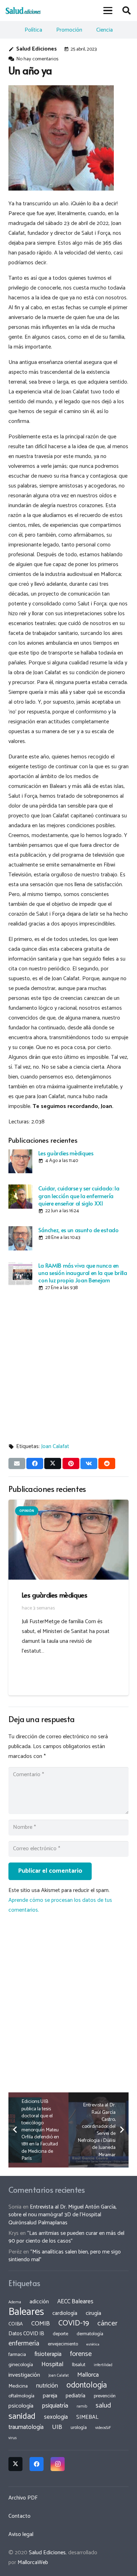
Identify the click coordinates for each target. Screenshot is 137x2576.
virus (13, 2438)
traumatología (26, 2427)
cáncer (107, 2323)
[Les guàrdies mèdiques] (20, 1161)
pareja (50, 2396)
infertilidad (103, 2365)
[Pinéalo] (71, 1463)
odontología (87, 2385)
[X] (15, 2464)
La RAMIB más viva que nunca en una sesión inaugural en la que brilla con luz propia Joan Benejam (83, 1273)
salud (103, 2406)
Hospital (53, 2364)
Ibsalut (79, 2365)
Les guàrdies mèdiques (66, 1153)
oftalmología (21, 2396)
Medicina (18, 2386)
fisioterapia (48, 2354)
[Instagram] (58, 2464)
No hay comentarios (37, 59)
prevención (105, 2396)
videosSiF (103, 2428)
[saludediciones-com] (23, 11)
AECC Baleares (75, 2302)
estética (93, 2344)
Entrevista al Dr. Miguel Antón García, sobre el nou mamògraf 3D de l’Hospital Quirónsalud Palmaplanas (63, 2215)
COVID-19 (74, 2323)
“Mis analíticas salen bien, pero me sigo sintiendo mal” (65, 2256)
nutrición (47, 2386)
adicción (39, 2302)
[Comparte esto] (35, 1463)
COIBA (16, 2324)
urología (79, 2428)
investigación (24, 2375)
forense (81, 2354)
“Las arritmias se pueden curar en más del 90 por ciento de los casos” (66, 2237)
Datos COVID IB (26, 2334)
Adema (15, 2302)
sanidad (22, 2416)
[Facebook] (37, 2464)
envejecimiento (63, 2344)
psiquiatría (55, 2406)
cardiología (65, 2313)
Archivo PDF (23, 2498)
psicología (21, 2406)
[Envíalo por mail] (17, 1463)
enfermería (24, 2343)
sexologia (56, 2417)
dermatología (90, 2334)
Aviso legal (21, 2534)
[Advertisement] (68, 1365)
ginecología (21, 2365)
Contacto (19, 2516)
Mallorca (88, 2375)
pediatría (76, 2396)
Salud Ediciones (37, 49)
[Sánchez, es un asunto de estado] (20, 1238)
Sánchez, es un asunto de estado (78, 1230)
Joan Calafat (55, 1446)
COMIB (41, 2324)
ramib (82, 2406)
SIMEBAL (87, 2417)
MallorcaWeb (33, 2562)
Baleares (26, 2312)
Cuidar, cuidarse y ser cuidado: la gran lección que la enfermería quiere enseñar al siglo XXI (79, 1196)
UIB (57, 2427)
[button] (108, 11)
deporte (60, 2334)
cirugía (93, 2313)
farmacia (17, 2355)
